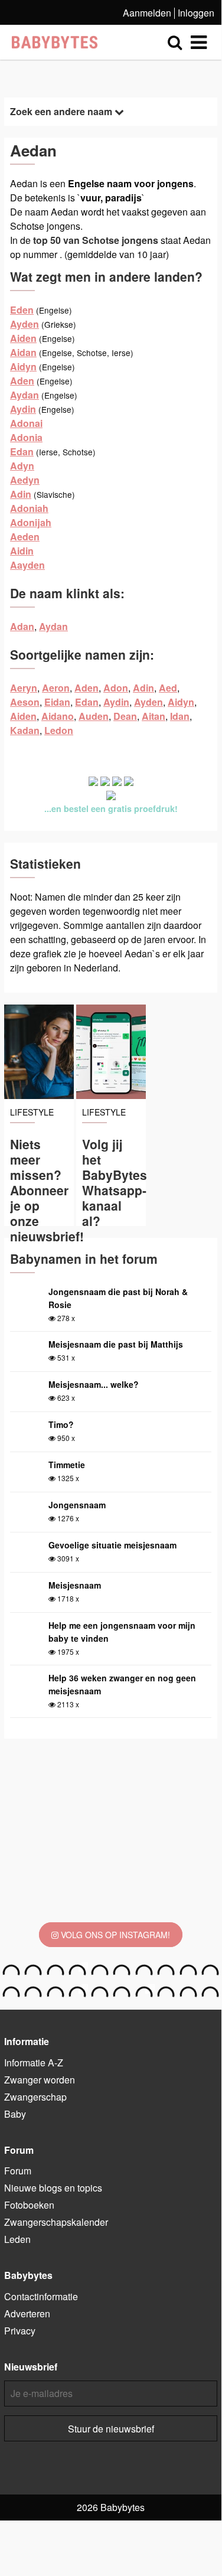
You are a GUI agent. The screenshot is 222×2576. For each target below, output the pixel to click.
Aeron (56, 688)
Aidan (23, 352)
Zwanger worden (40, 2080)
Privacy (20, 2331)
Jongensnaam (77, 1505)
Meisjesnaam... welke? (94, 1384)
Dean (125, 716)
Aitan (154, 716)
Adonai (26, 423)
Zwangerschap (35, 2097)
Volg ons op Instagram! (114, 1935)
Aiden (23, 338)
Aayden (27, 565)
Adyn (22, 466)
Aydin (23, 409)
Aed (168, 688)
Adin (21, 494)
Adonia (26, 437)
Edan (22, 451)
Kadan (25, 730)
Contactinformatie (41, 2296)
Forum (18, 2171)
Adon (116, 688)
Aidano (58, 716)
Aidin (22, 551)
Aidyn (23, 366)
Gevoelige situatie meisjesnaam (112, 1545)
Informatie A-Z (34, 2063)
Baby (15, 2114)
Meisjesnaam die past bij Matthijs (116, 1344)
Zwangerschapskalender (56, 2222)
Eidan (57, 702)
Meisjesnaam (75, 1585)
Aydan (25, 395)
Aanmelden (147, 13)
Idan (180, 716)
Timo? (61, 1424)
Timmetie (67, 1465)
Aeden (25, 537)
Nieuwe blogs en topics (53, 2188)
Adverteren (27, 2313)
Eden (22, 310)
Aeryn (24, 688)
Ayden (25, 324)
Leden (17, 2239)
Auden (94, 716)
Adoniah (29, 508)
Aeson (25, 702)
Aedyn (25, 480)
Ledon (59, 730)
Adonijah (31, 522)
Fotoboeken (29, 2205)
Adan (22, 626)
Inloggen (196, 13)
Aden (22, 381)
